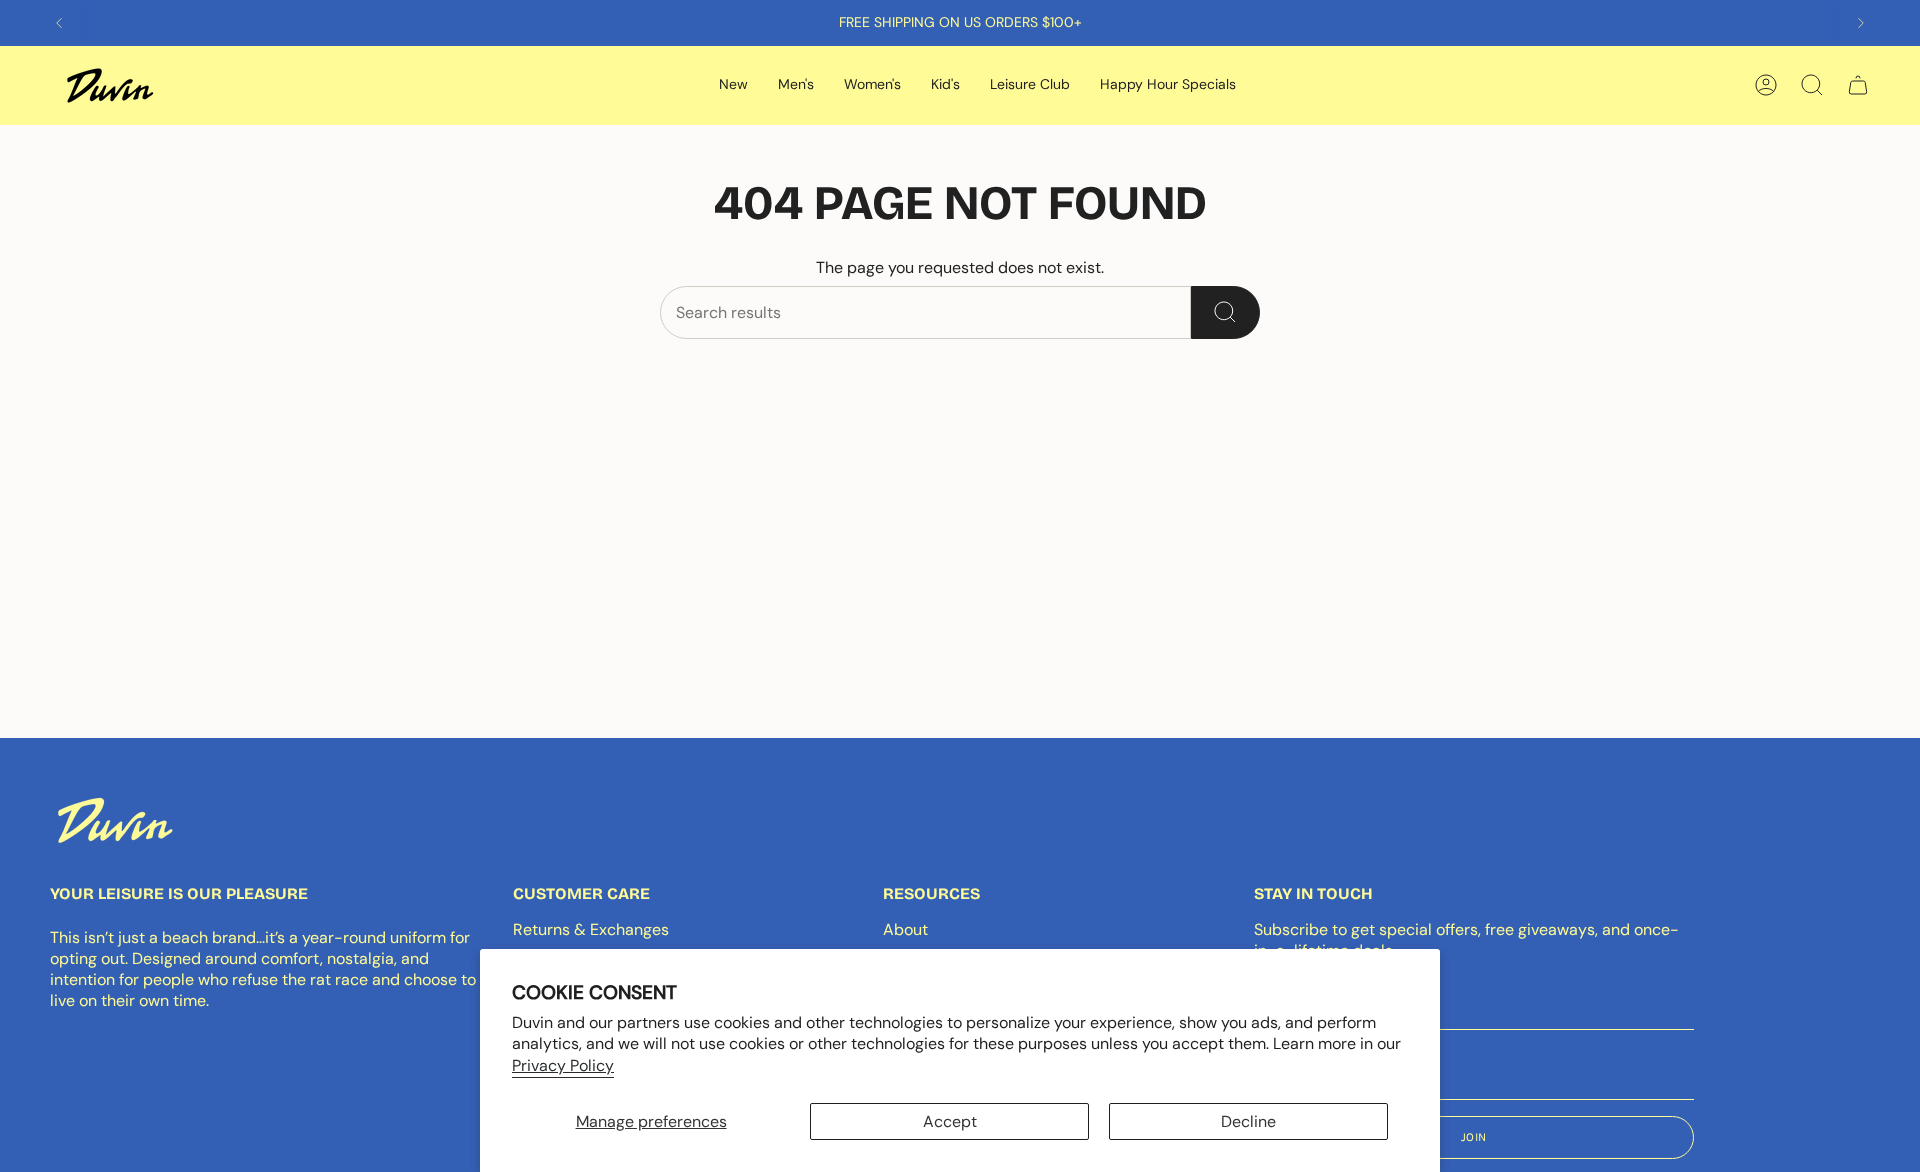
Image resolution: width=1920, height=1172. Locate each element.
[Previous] (59, 23)
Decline (1248, 1121)
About (905, 929)
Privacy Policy (563, 1065)
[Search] (1225, 312)
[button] (733, 85)
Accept (950, 1121)
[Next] (1861, 23)
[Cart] (1858, 85)
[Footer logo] (115, 820)
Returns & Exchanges (591, 929)
